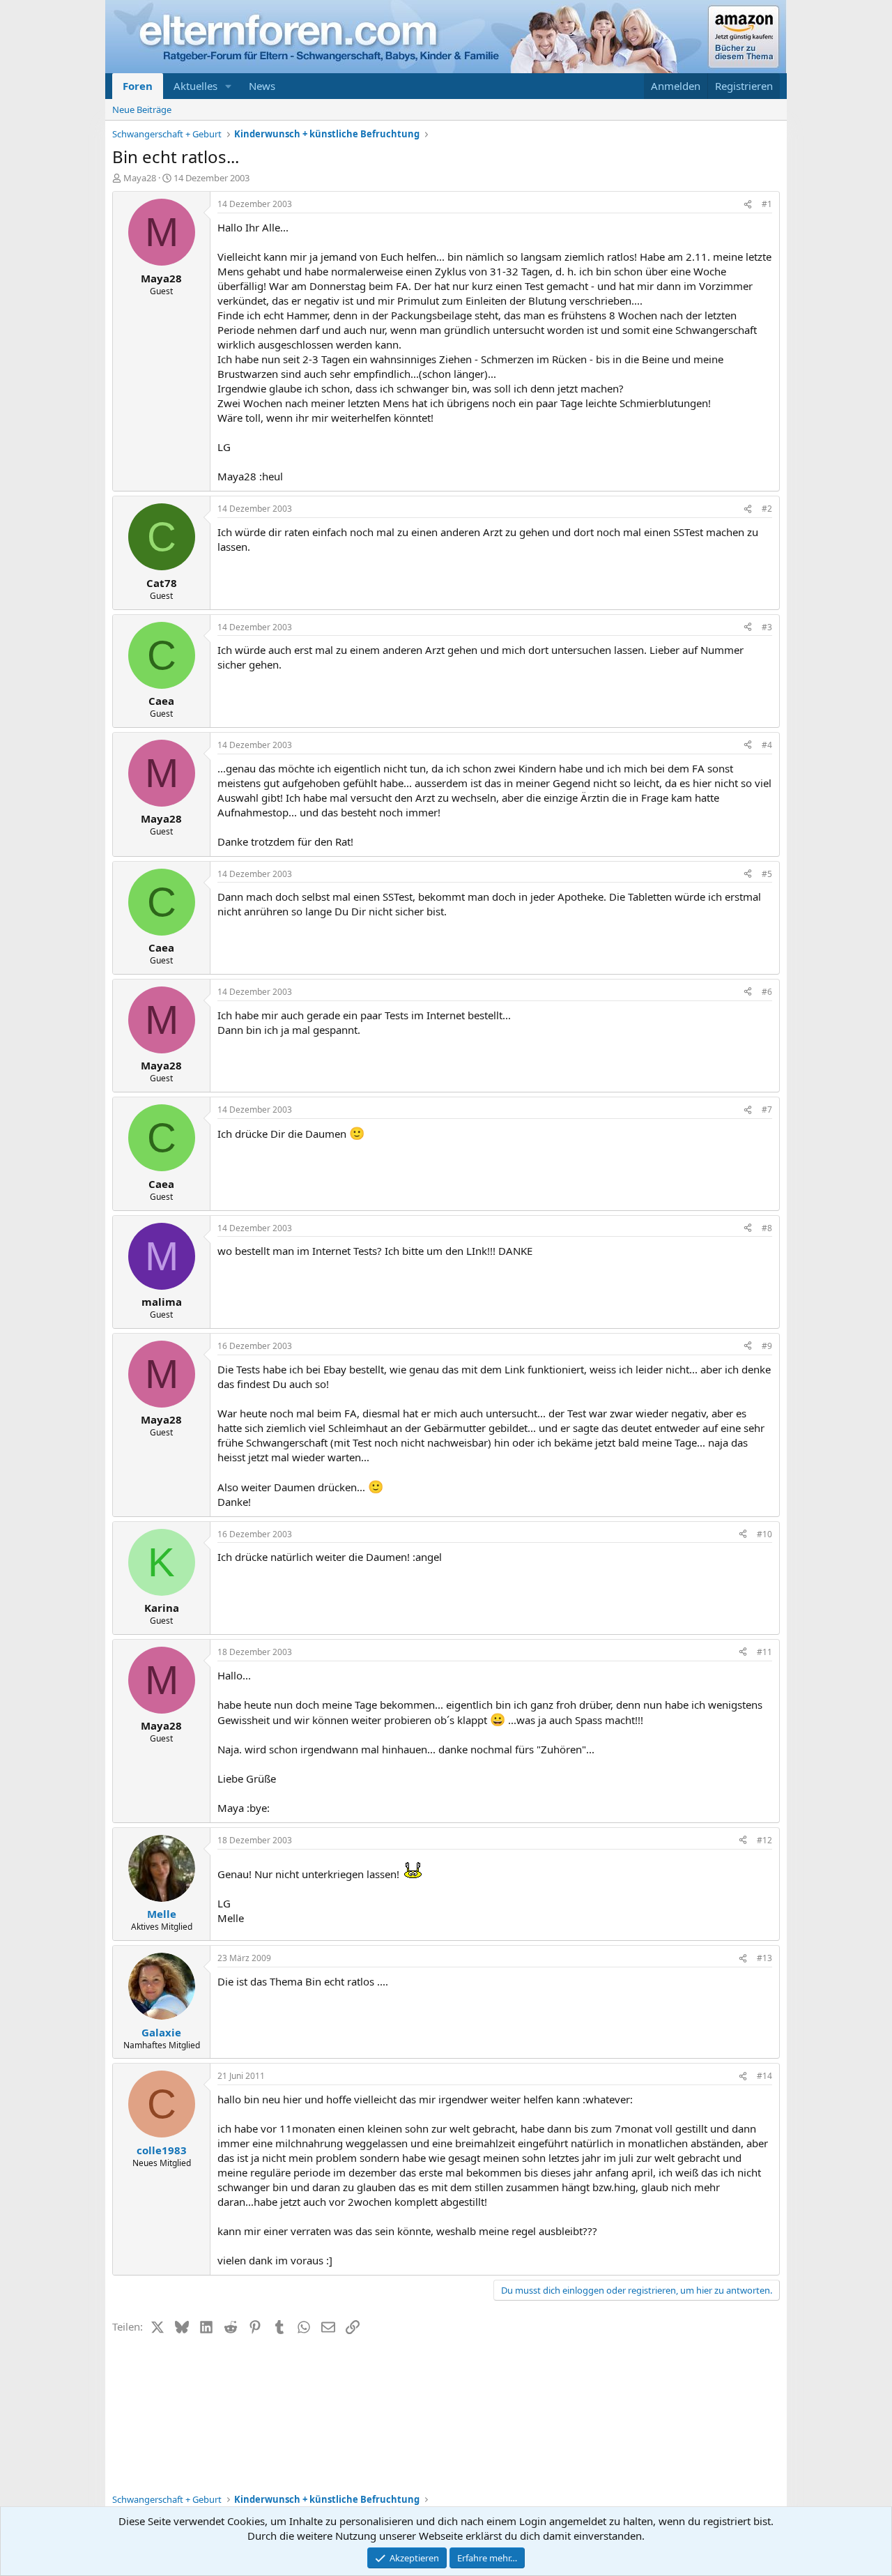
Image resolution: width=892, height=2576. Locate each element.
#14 (764, 2076)
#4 (767, 745)
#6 (767, 992)
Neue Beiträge (142, 109)
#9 (767, 1346)
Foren (138, 86)
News (262, 86)
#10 (764, 1534)
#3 (767, 627)
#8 (767, 1228)
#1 (767, 204)
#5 (767, 874)
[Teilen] (748, 205)
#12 (764, 1840)
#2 (767, 509)
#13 (764, 1958)
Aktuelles (195, 86)
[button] (229, 86)
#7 (767, 1110)
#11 (764, 1652)
